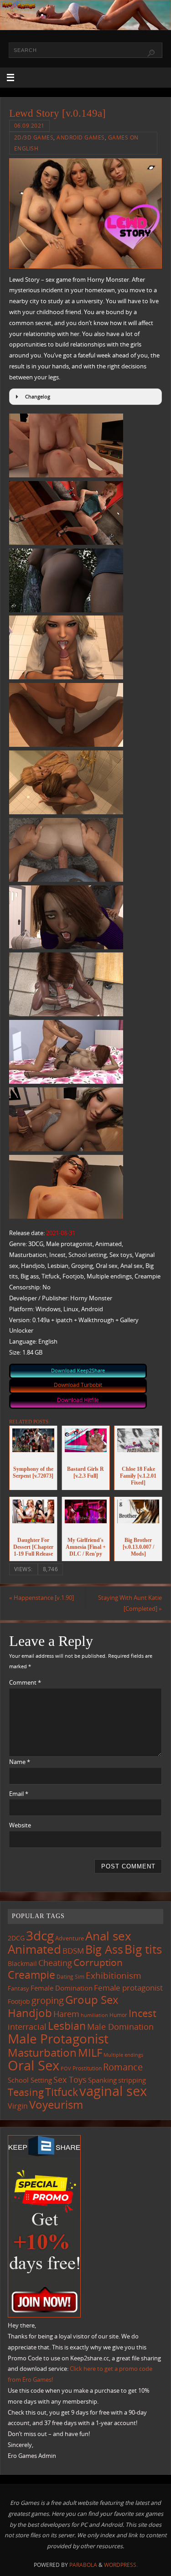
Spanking (102, 2080)
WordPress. (121, 2565)
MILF (90, 2052)
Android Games (81, 137)
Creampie (31, 1975)
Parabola (83, 2565)
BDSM (73, 1951)
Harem (66, 2014)
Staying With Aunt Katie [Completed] (130, 1603)
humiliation (94, 2015)
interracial (27, 2027)
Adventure (70, 1938)
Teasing (26, 2092)
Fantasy (18, 1988)
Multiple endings (123, 2055)
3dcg (40, 1935)
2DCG (16, 1938)
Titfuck (62, 2092)
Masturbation (42, 2052)
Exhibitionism (114, 1975)
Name (20, 1762)
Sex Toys (70, 2079)
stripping (132, 2080)
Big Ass (104, 1949)
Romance (123, 2067)
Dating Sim (70, 1977)
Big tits (143, 1949)
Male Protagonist (58, 2038)
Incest (142, 2013)
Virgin (18, 2106)
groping (48, 2000)
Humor (118, 2015)
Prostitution (87, 2068)
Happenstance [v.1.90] (41, 1598)
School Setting (30, 2080)
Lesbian (67, 2026)
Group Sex (92, 1999)
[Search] (151, 53)
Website (20, 1825)
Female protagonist (128, 1988)
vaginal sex (113, 2091)
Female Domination (62, 1988)
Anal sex (108, 1936)
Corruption (98, 1962)
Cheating (55, 1963)
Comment (25, 1683)
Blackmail (22, 1963)
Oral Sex (34, 2065)
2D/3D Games (34, 137)
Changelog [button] (38, 396)
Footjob (19, 2001)
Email (19, 1794)
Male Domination (120, 2027)
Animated (34, 1949)
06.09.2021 (29, 126)
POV (66, 2068)
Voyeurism (56, 2105)
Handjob (30, 2013)
